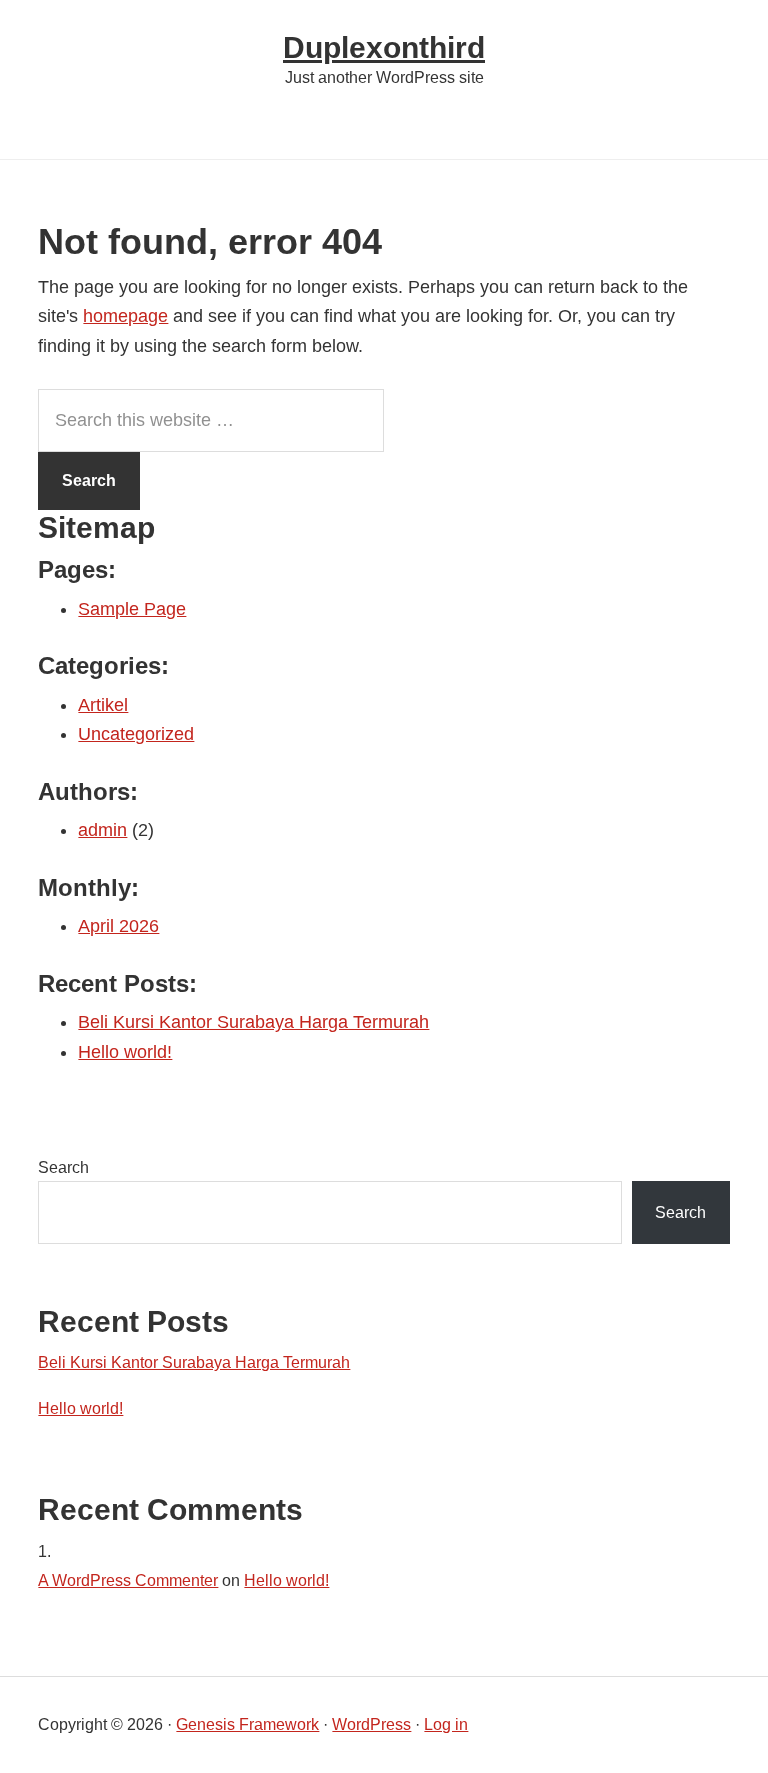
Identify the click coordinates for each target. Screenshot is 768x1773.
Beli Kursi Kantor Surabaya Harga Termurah (253, 1022)
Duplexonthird (384, 47)
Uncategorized (136, 734)
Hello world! (125, 1052)
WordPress (371, 1724)
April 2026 (118, 926)
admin (102, 830)
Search (63, 1167)
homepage (125, 316)
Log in (446, 1724)
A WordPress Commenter (128, 1580)
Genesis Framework (247, 1724)
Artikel (103, 705)
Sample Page (132, 609)
